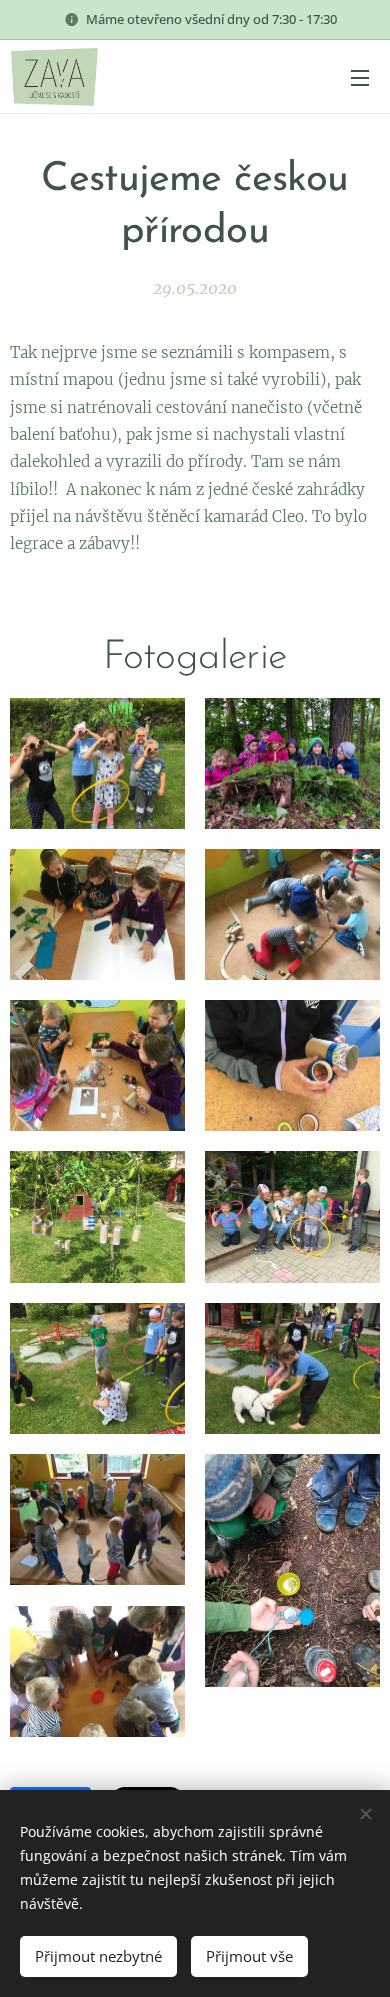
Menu (360, 77)
